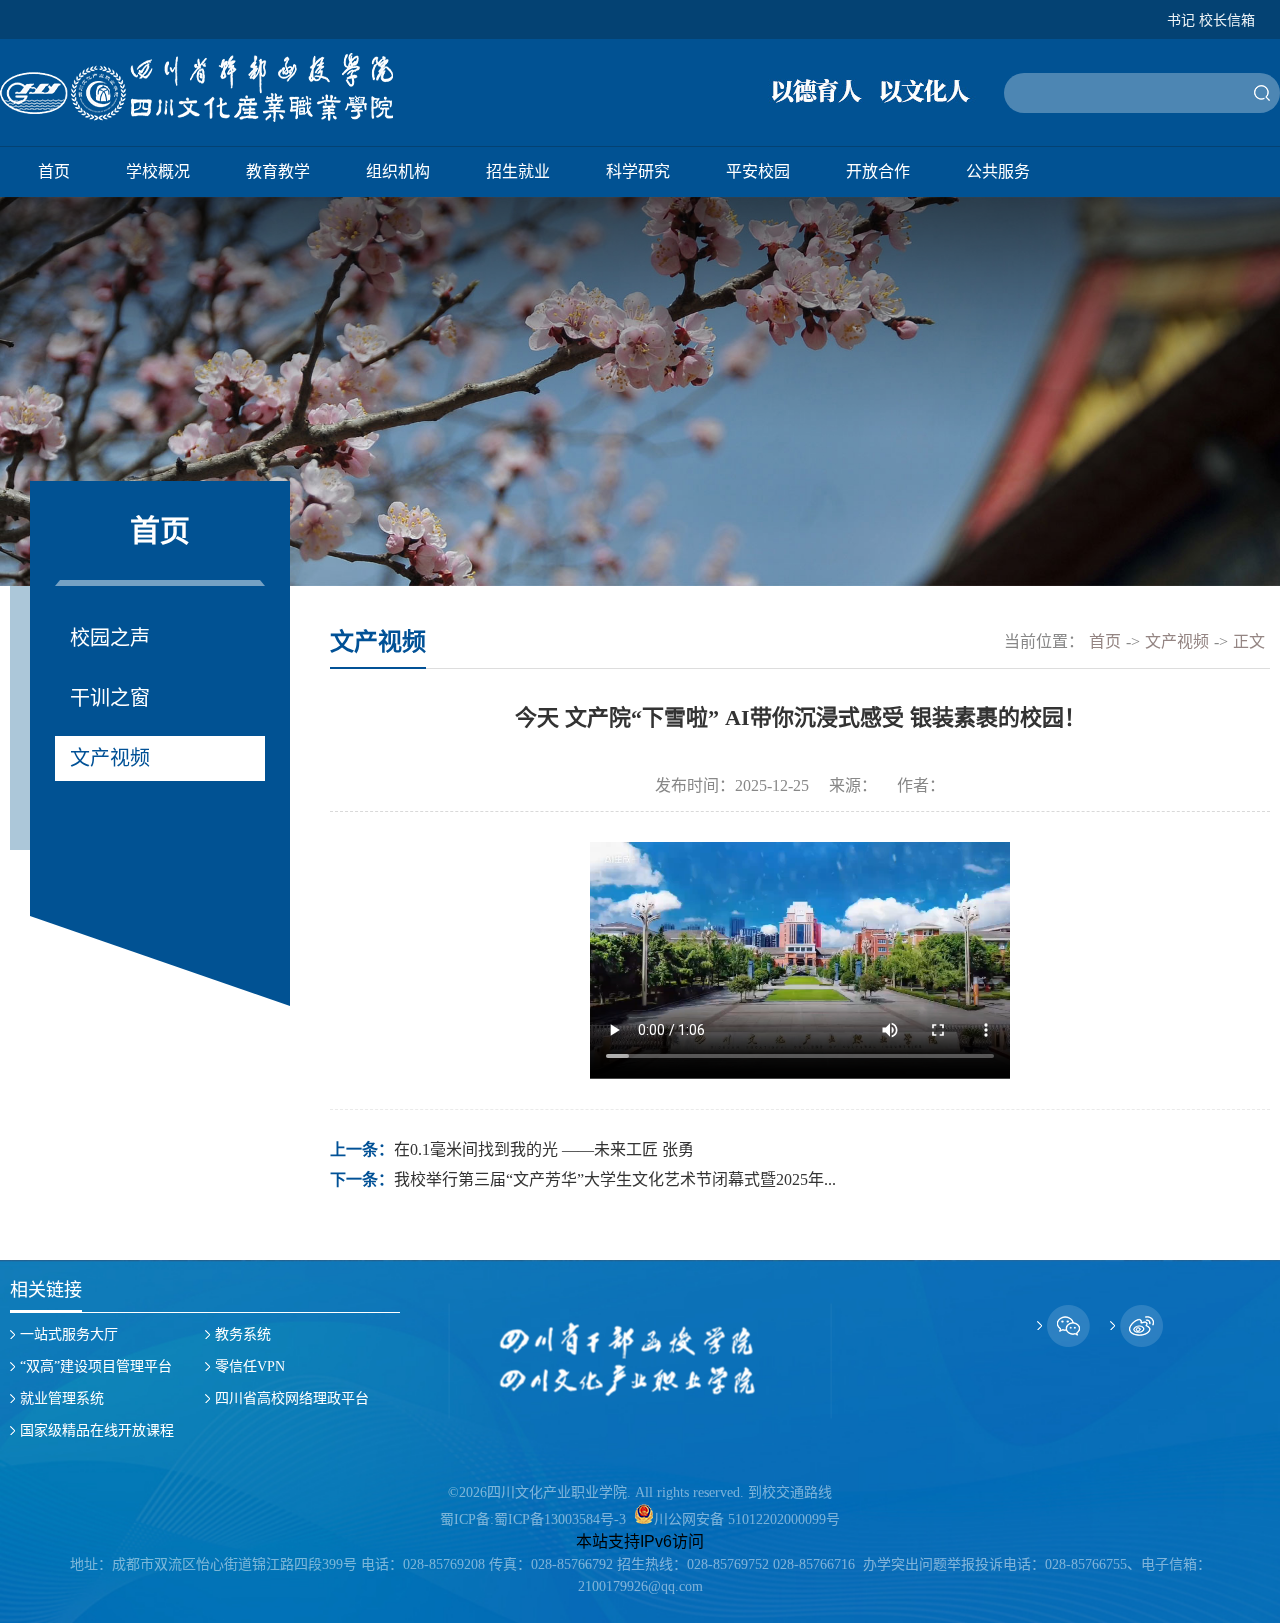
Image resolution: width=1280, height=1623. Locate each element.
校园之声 (110, 638)
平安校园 (758, 171)
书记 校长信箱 (1211, 21)
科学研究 (638, 171)
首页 (54, 171)
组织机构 (398, 171)
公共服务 (998, 171)
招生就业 (518, 171)
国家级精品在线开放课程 (97, 1430)
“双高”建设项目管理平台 (96, 1366)
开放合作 (878, 171)
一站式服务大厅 (69, 1334)
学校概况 (158, 171)
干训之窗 (110, 698)
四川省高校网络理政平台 (292, 1398)
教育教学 (278, 171)
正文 (1249, 641)
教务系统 (243, 1334)
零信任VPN (250, 1366)
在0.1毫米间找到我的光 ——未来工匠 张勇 (544, 1149)
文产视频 (110, 758)
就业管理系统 (62, 1398)
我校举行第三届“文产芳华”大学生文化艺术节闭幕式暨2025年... (615, 1179)
